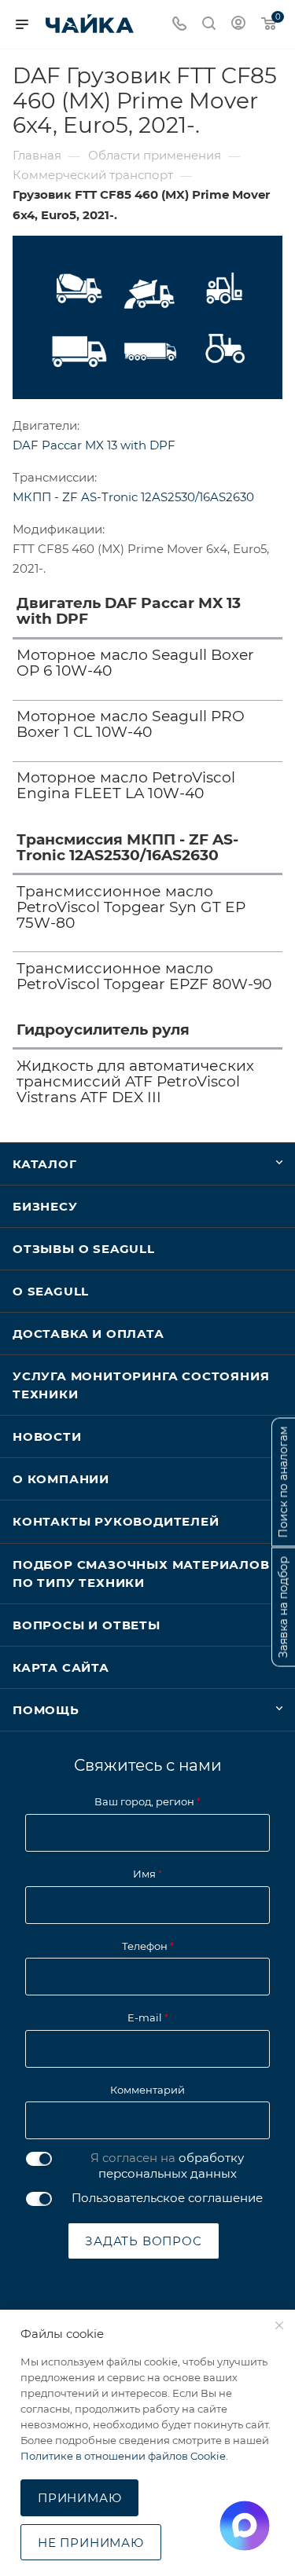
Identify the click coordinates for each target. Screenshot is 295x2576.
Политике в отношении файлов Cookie (123, 2456)
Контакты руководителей (116, 1521)
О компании (61, 1479)
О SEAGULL (51, 1291)
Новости (47, 1436)
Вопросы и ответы (87, 1625)
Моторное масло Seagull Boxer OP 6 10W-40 (135, 663)
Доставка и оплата (88, 1334)
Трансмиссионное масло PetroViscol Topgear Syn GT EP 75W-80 (131, 907)
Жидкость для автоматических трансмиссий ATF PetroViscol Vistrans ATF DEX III (135, 1082)
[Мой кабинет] (238, 25)
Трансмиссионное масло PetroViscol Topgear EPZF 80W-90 (144, 977)
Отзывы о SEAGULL (84, 1249)
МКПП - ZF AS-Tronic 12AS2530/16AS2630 (133, 497)
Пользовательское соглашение (167, 2198)
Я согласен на (167, 2166)
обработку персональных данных (171, 2166)
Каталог (45, 1164)
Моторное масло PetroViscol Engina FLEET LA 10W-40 (126, 786)
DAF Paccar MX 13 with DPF (94, 445)
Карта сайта (61, 1667)
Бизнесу (45, 1206)
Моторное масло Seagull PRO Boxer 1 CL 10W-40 (131, 724)
